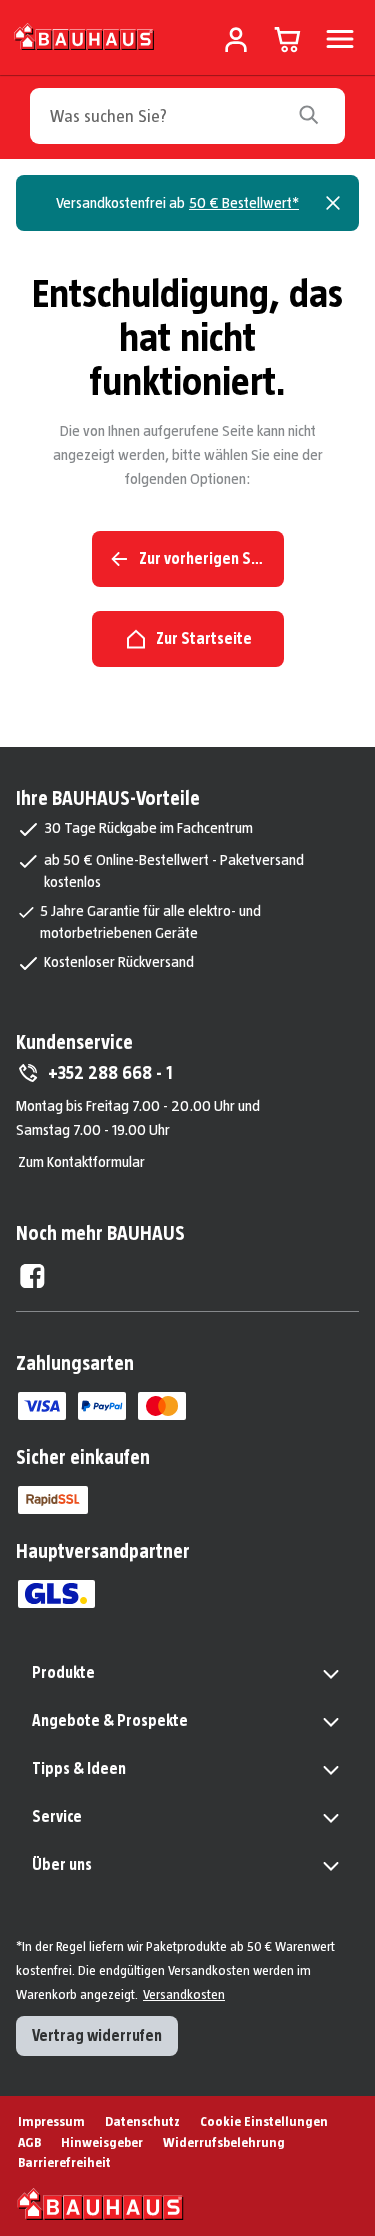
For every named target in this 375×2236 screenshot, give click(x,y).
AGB (29, 2142)
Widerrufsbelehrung (224, 2142)
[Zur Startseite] (85, 35)
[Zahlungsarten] (42, 1406)
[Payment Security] (53, 1500)
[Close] (333, 203)
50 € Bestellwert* (244, 202)
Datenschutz (142, 2121)
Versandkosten (184, 1994)
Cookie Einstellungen (264, 2121)
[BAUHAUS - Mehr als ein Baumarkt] (100, 2204)
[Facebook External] (32, 1276)
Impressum (51, 2121)
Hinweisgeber (102, 2142)
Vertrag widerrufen (97, 2035)
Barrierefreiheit (64, 2162)
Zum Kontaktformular (81, 1161)
